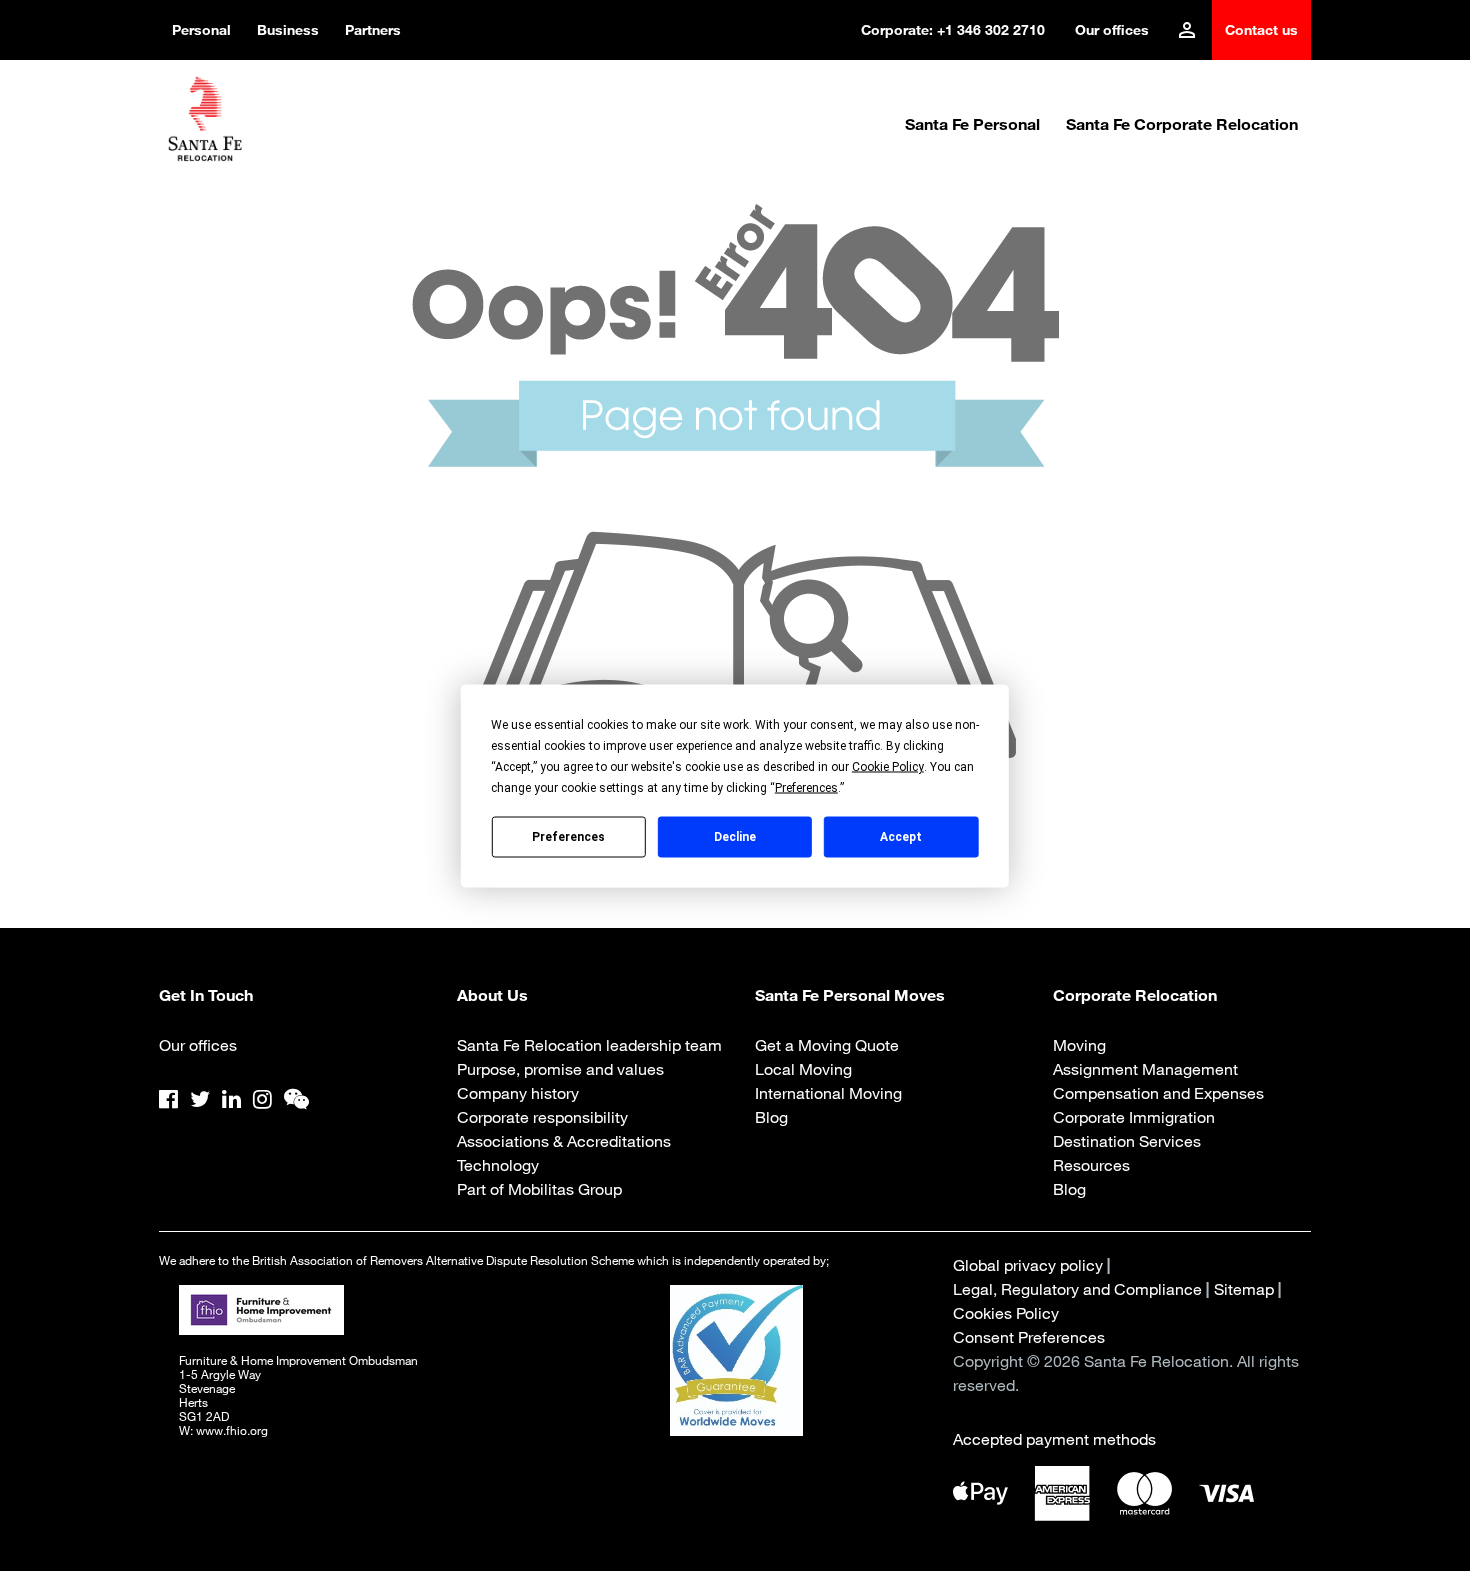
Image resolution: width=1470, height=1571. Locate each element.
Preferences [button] (806, 787)
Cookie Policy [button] (888, 766)
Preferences (568, 837)
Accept (901, 837)
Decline (735, 837)
